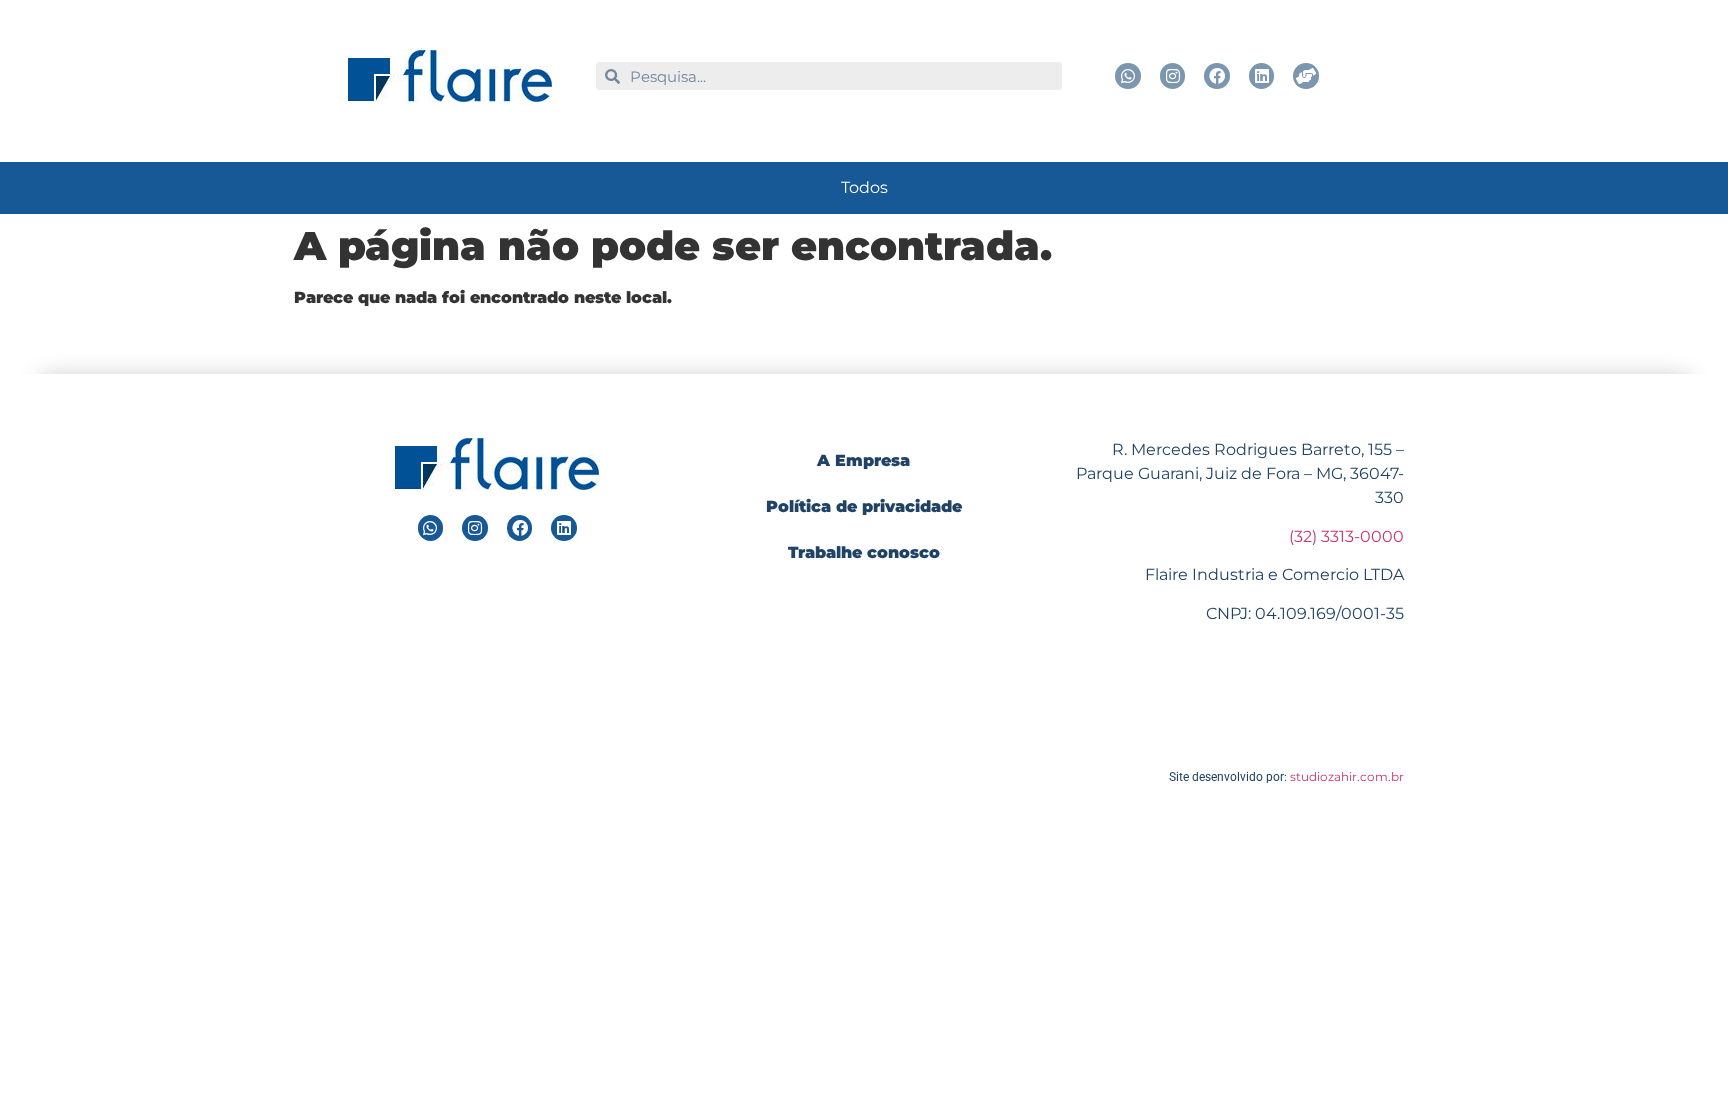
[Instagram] (1173, 76)
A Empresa (863, 460)
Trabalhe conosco (864, 552)
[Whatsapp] (1128, 76)
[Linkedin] (1262, 76)
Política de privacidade (864, 506)
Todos (864, 187)
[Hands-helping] (1306, 76)
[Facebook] (1217, 76)
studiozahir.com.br (1347, 776)
